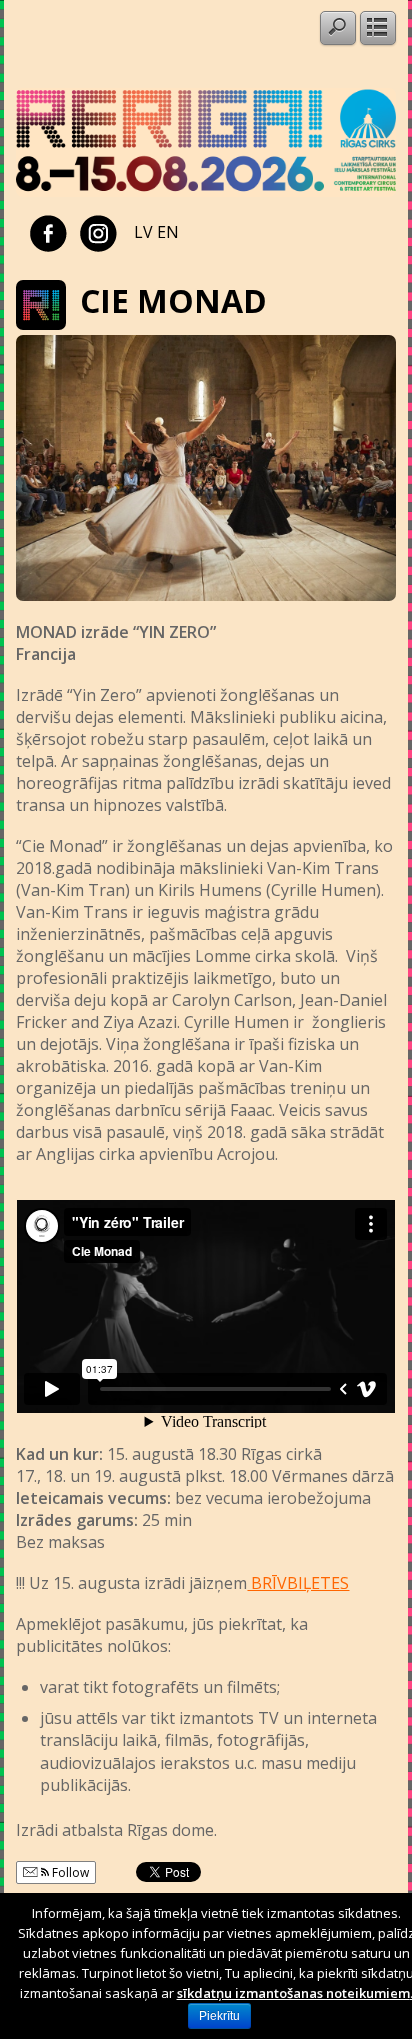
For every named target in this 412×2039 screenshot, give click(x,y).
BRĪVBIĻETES (298, 1583)
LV (143, 232)
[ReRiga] (205, 191)
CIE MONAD (173, 300)
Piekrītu (219, 2016)
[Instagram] (98, 232)
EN (168, 232)
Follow (69, 1872)
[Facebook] (48, 232)
